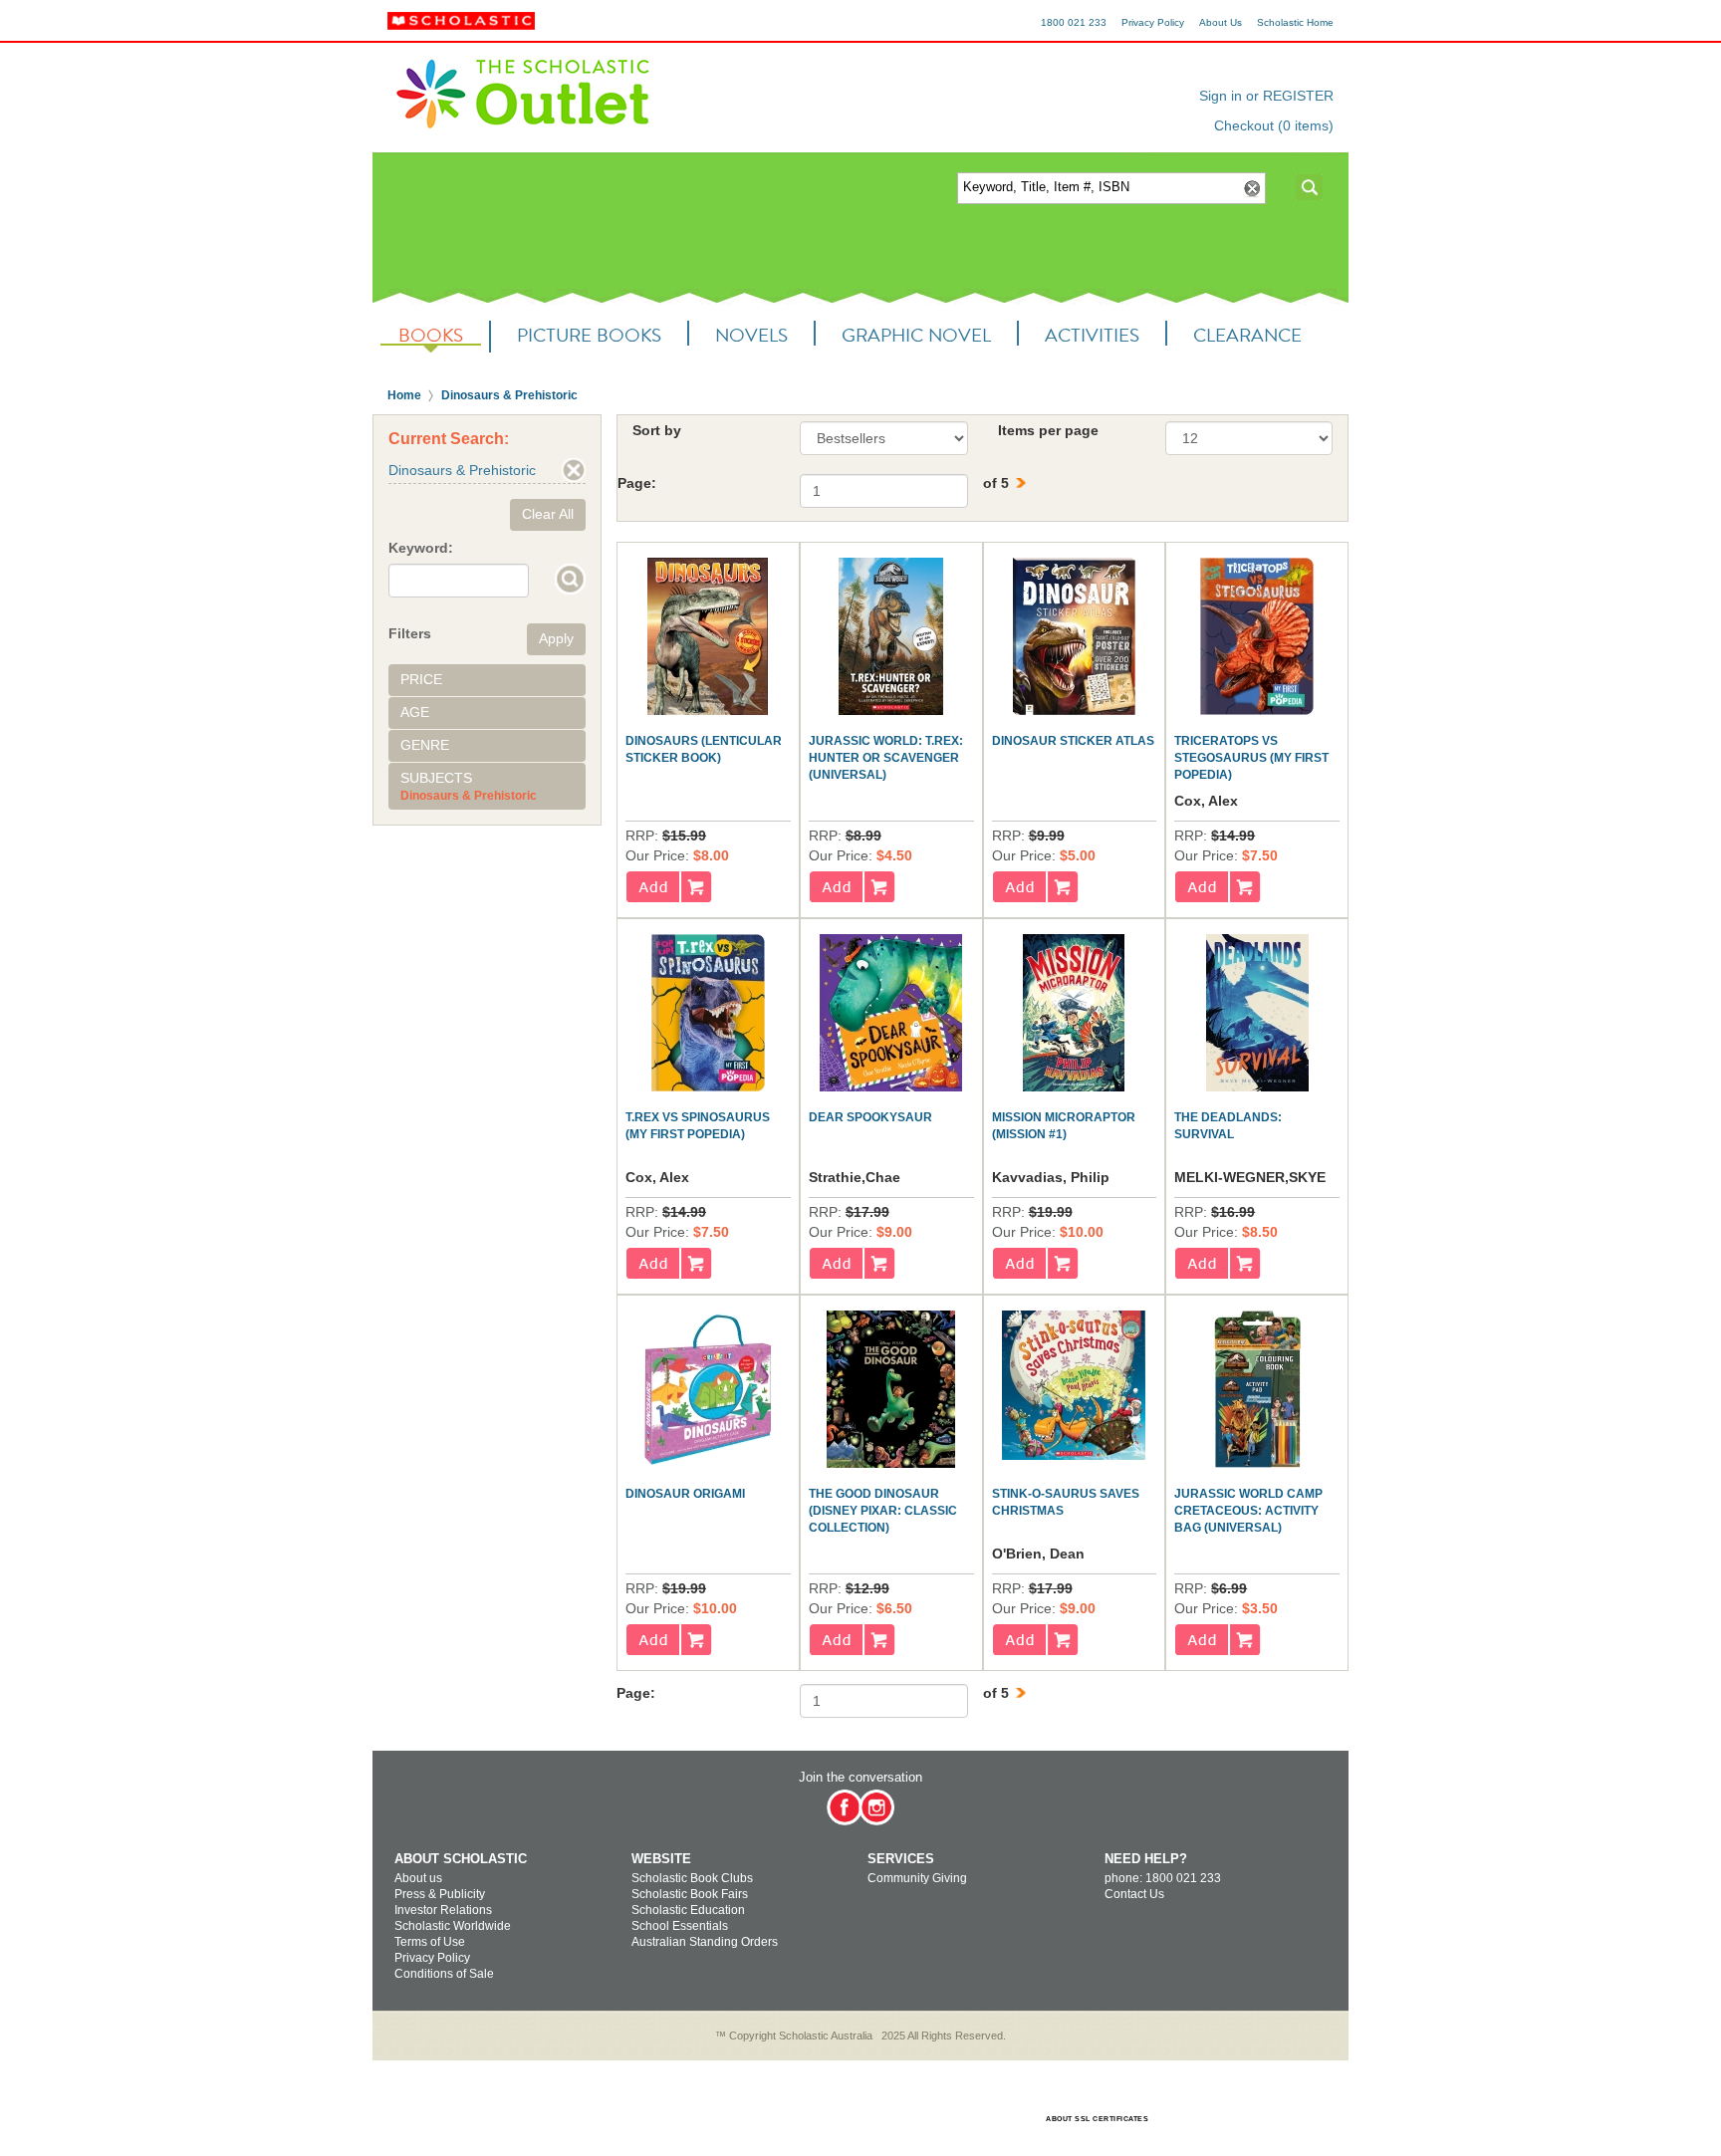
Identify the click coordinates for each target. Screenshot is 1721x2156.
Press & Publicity (440, 1894)
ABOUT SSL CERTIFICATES (1097, 2119)
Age (415, 712)
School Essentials (680, 1926)
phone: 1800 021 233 (1163, 1878)
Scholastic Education (688, 1910)
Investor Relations (443, 1910)
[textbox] (1098, 188)
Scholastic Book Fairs (690, 1894)
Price (421, 679)
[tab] (487, 680)
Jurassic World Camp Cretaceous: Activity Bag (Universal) (1248, 1511)
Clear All (548, 514)
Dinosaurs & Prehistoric (509, 395)
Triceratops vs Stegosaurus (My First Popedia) (1251, 758)
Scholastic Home (1295, 22)
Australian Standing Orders (705, 1942)
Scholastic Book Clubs (692, 1878)
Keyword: (421, 548)
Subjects (436, 778)
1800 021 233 (1074, 22)
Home (404, 395)
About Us (1221, 22)
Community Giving (917, 1878)
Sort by (657, 430)
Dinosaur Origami (685, 1494)
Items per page (1048, 430)
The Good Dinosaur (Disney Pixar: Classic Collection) (883, 1511)
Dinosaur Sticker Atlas (1073, 741)
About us (418, 1878)
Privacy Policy (1153, 22)
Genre (425, 745)
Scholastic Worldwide (453, 1926)
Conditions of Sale (444, 1974)
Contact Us (1134, 1894)
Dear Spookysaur (870, 1117)
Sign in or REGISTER (1266, 96)
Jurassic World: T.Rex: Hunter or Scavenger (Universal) (886, 758)
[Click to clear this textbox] (1251, 189)
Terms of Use (430, 1942)
